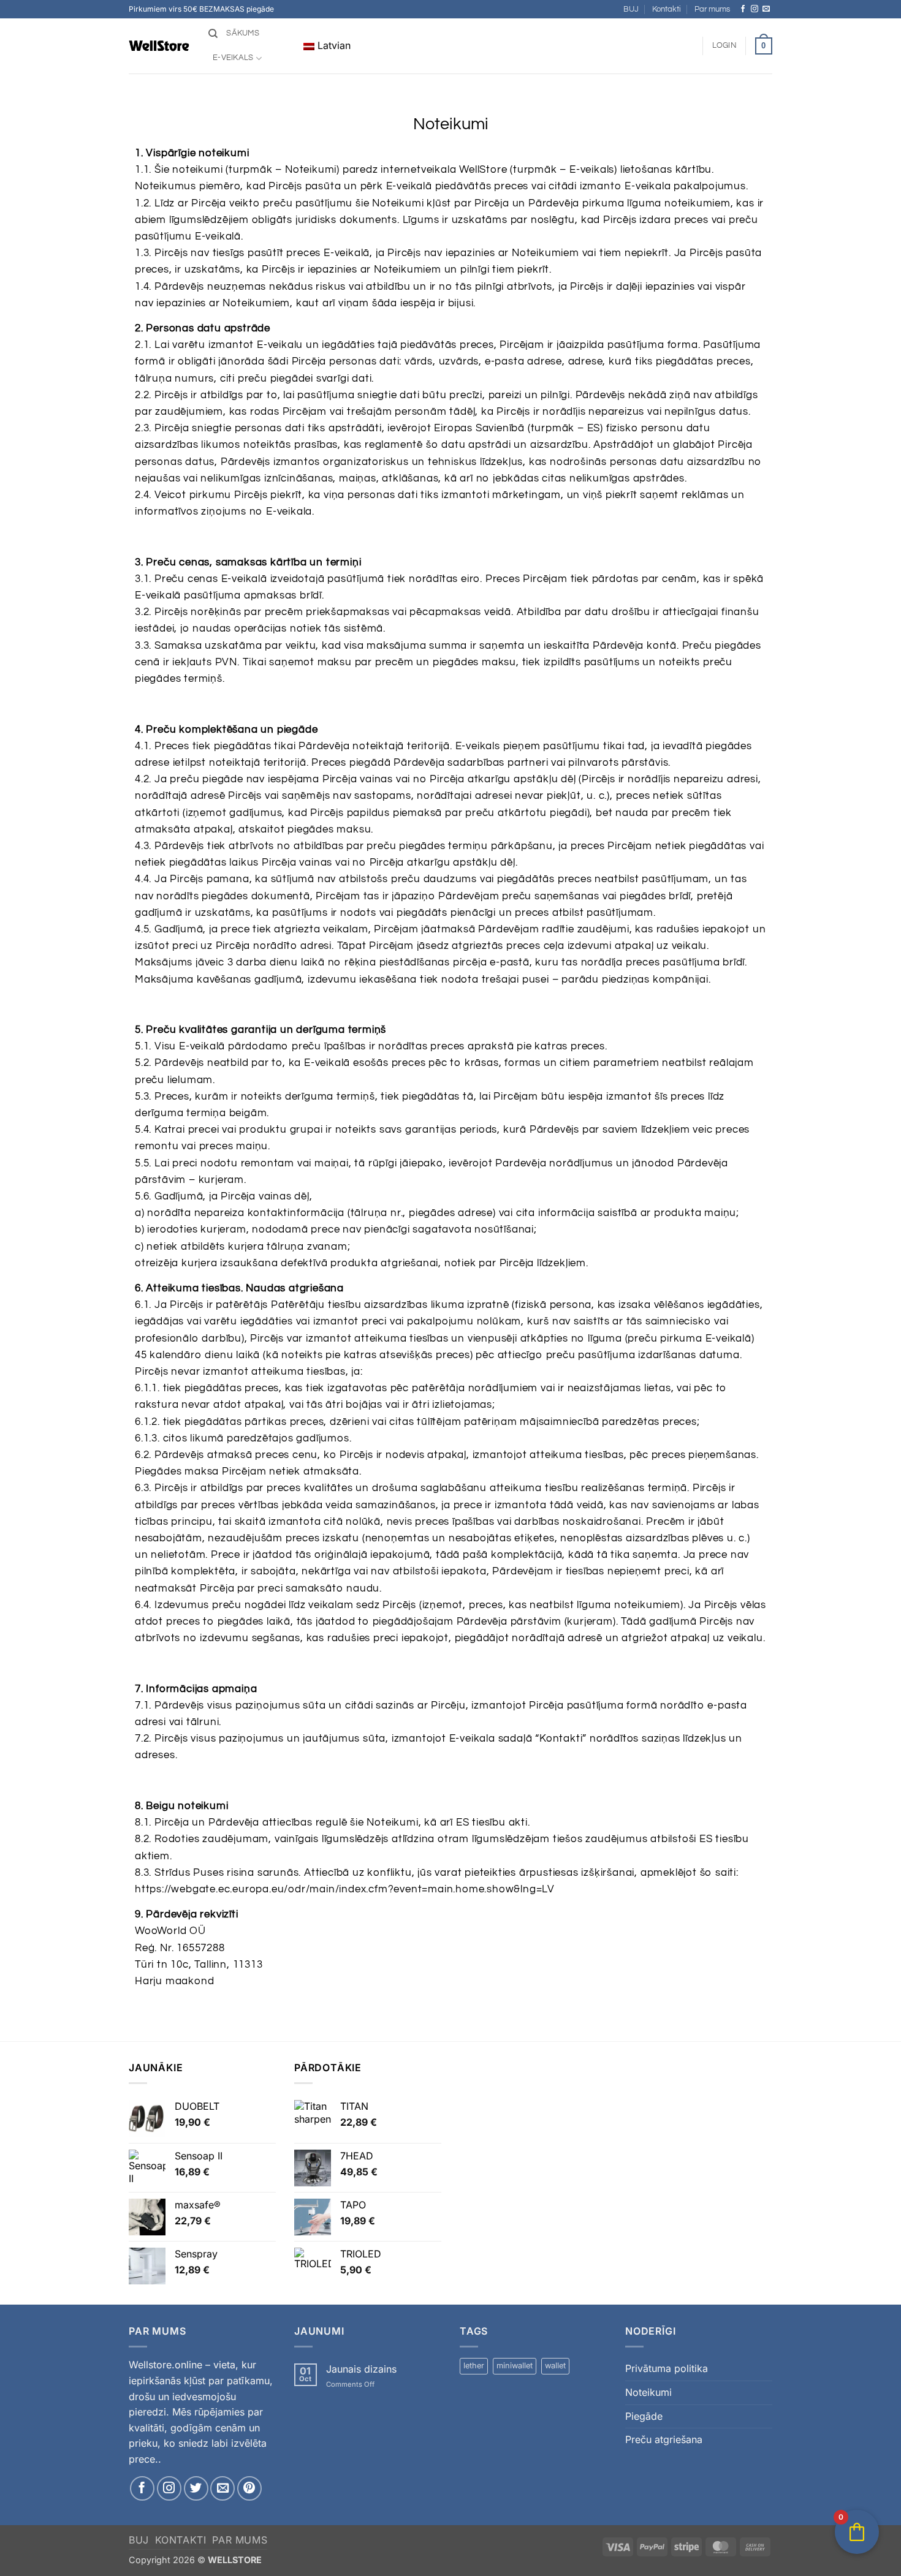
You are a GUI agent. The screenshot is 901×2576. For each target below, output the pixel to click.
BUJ (631, 9)
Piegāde (644, 2416)
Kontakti (667, 9)
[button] (724, 46)
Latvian (333, 45)
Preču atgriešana (664, 2439)
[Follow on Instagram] (755, 9)
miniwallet (515, 2366)
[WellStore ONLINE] (159, 46)
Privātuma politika (667, 2368)
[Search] (213, 34)
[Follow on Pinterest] (249, 2488)
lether (474, 2366)
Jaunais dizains (361, 2369)
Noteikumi (648, 2392)
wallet (555, 2366)
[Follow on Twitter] (196, 2488)
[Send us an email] (766, 9)
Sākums (243, 33)
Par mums (712, 9)
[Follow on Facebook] (743, 9)
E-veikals (233, 58)
